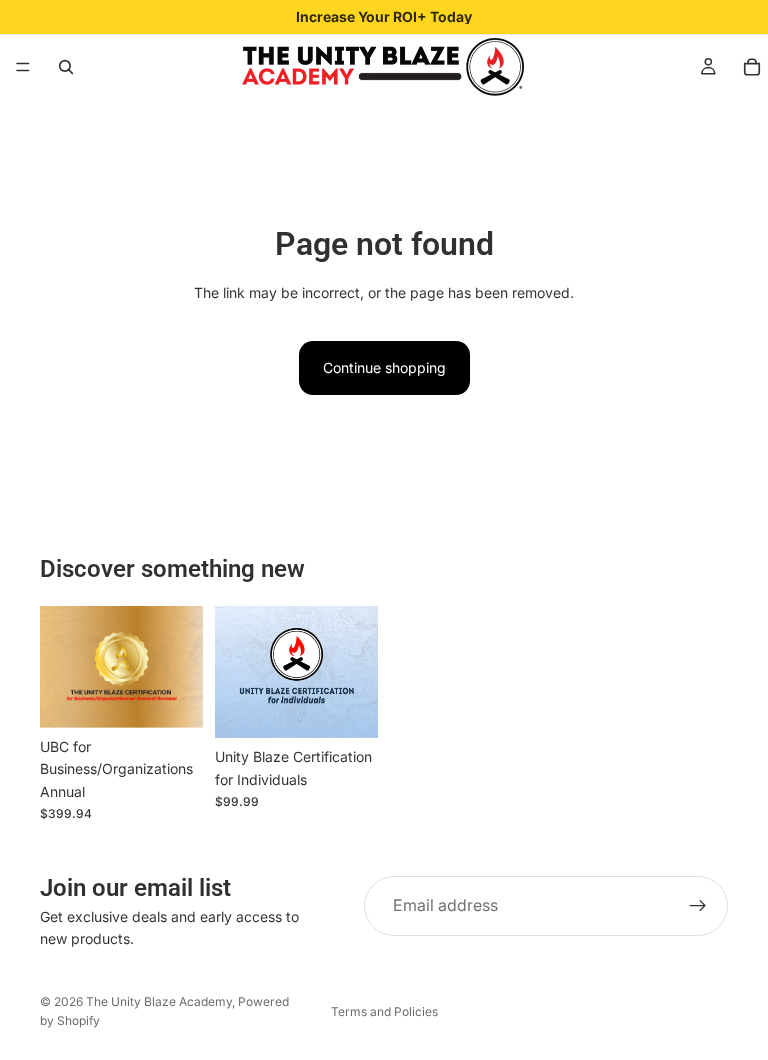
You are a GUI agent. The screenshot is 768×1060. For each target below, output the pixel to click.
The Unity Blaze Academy (159, 1001)
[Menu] (23, 67)
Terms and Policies (384, 1011)
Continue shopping (384, 367)
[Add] (347, 707)
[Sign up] (698, 906)
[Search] (66, 67)
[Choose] (172, 697)
